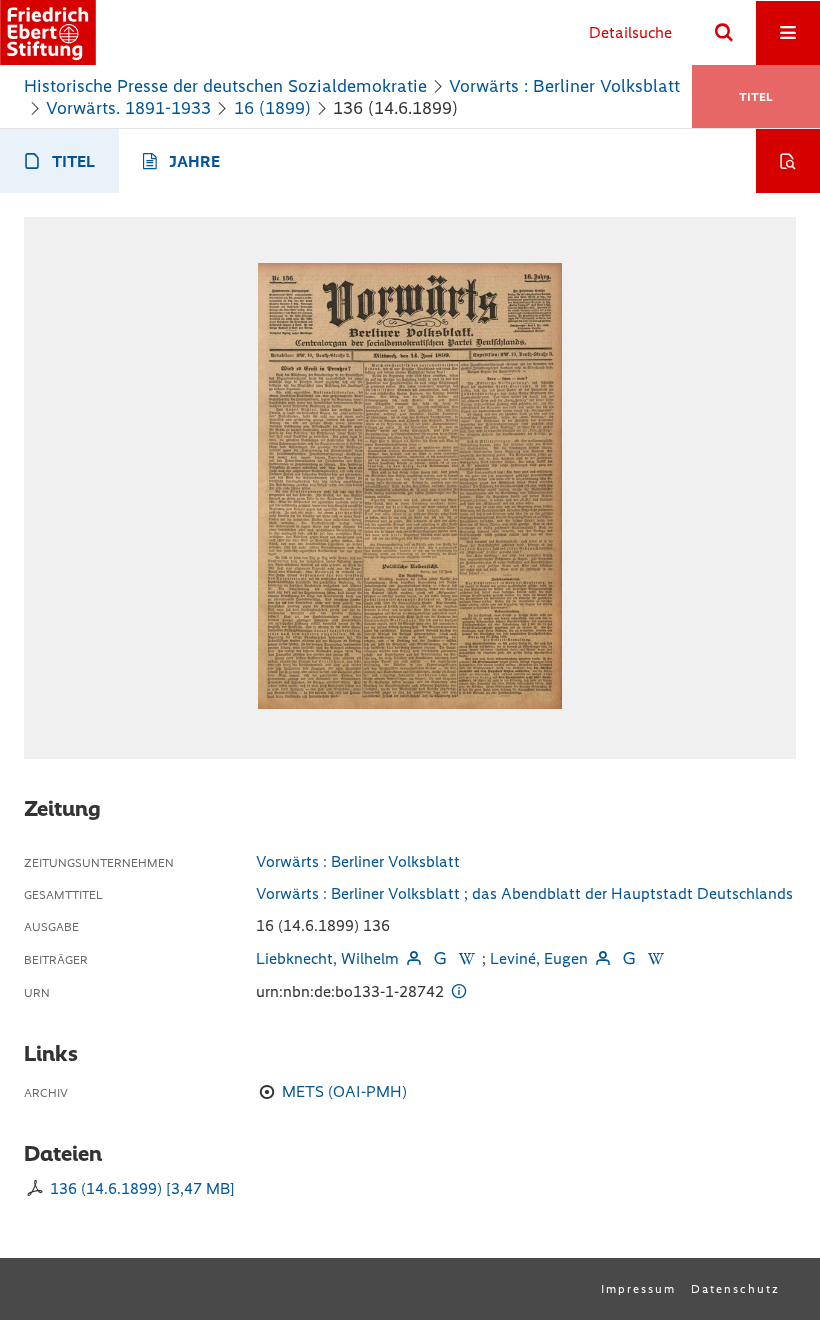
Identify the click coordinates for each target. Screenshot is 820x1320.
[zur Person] (414, 958)
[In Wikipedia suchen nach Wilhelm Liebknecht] (466, 958)
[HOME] (48, 32)
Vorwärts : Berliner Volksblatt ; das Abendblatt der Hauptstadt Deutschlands (524, 893)
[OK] (724, 33)
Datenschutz (735, 1289)
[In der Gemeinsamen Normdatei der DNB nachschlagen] (440, 958)
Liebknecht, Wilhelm (327, 958)
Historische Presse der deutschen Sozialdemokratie (225, 86)
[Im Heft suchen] (788, 161)
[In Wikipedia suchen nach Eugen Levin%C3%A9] (655, 958)
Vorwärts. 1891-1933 (128, 108)
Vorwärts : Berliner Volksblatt (564, 86)
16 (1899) (272, 108)
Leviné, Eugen (539, 958)
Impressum (638, 1289)
